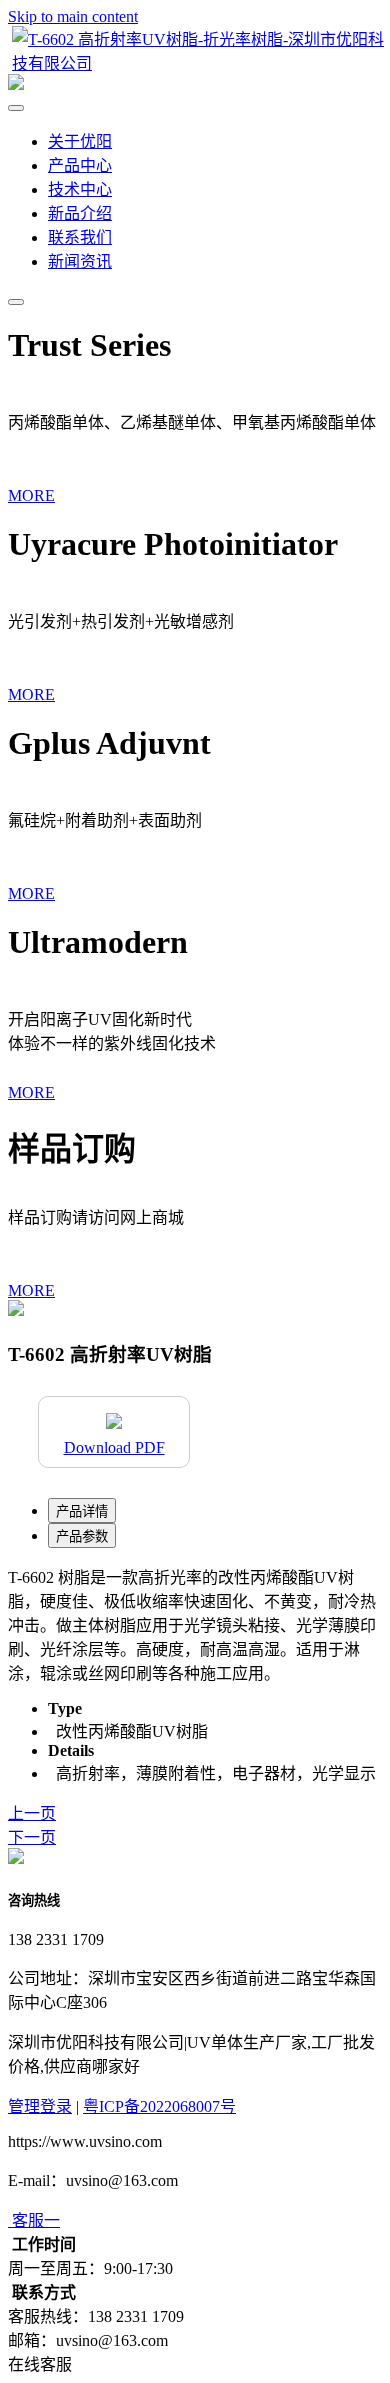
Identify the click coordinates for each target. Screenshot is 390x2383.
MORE (31, 495)
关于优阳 (80, 141)
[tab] (82, 1510)
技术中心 (80, 189)
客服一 (36, 2220)
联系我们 (80, 237)
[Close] (16, 108)
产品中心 (80, 165)
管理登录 (40, 2106)
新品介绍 (80, 213)
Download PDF (114, 1447)
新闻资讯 (80, 261)
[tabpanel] (195, 1624)
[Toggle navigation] (16, 302)
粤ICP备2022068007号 (159, 2106)
